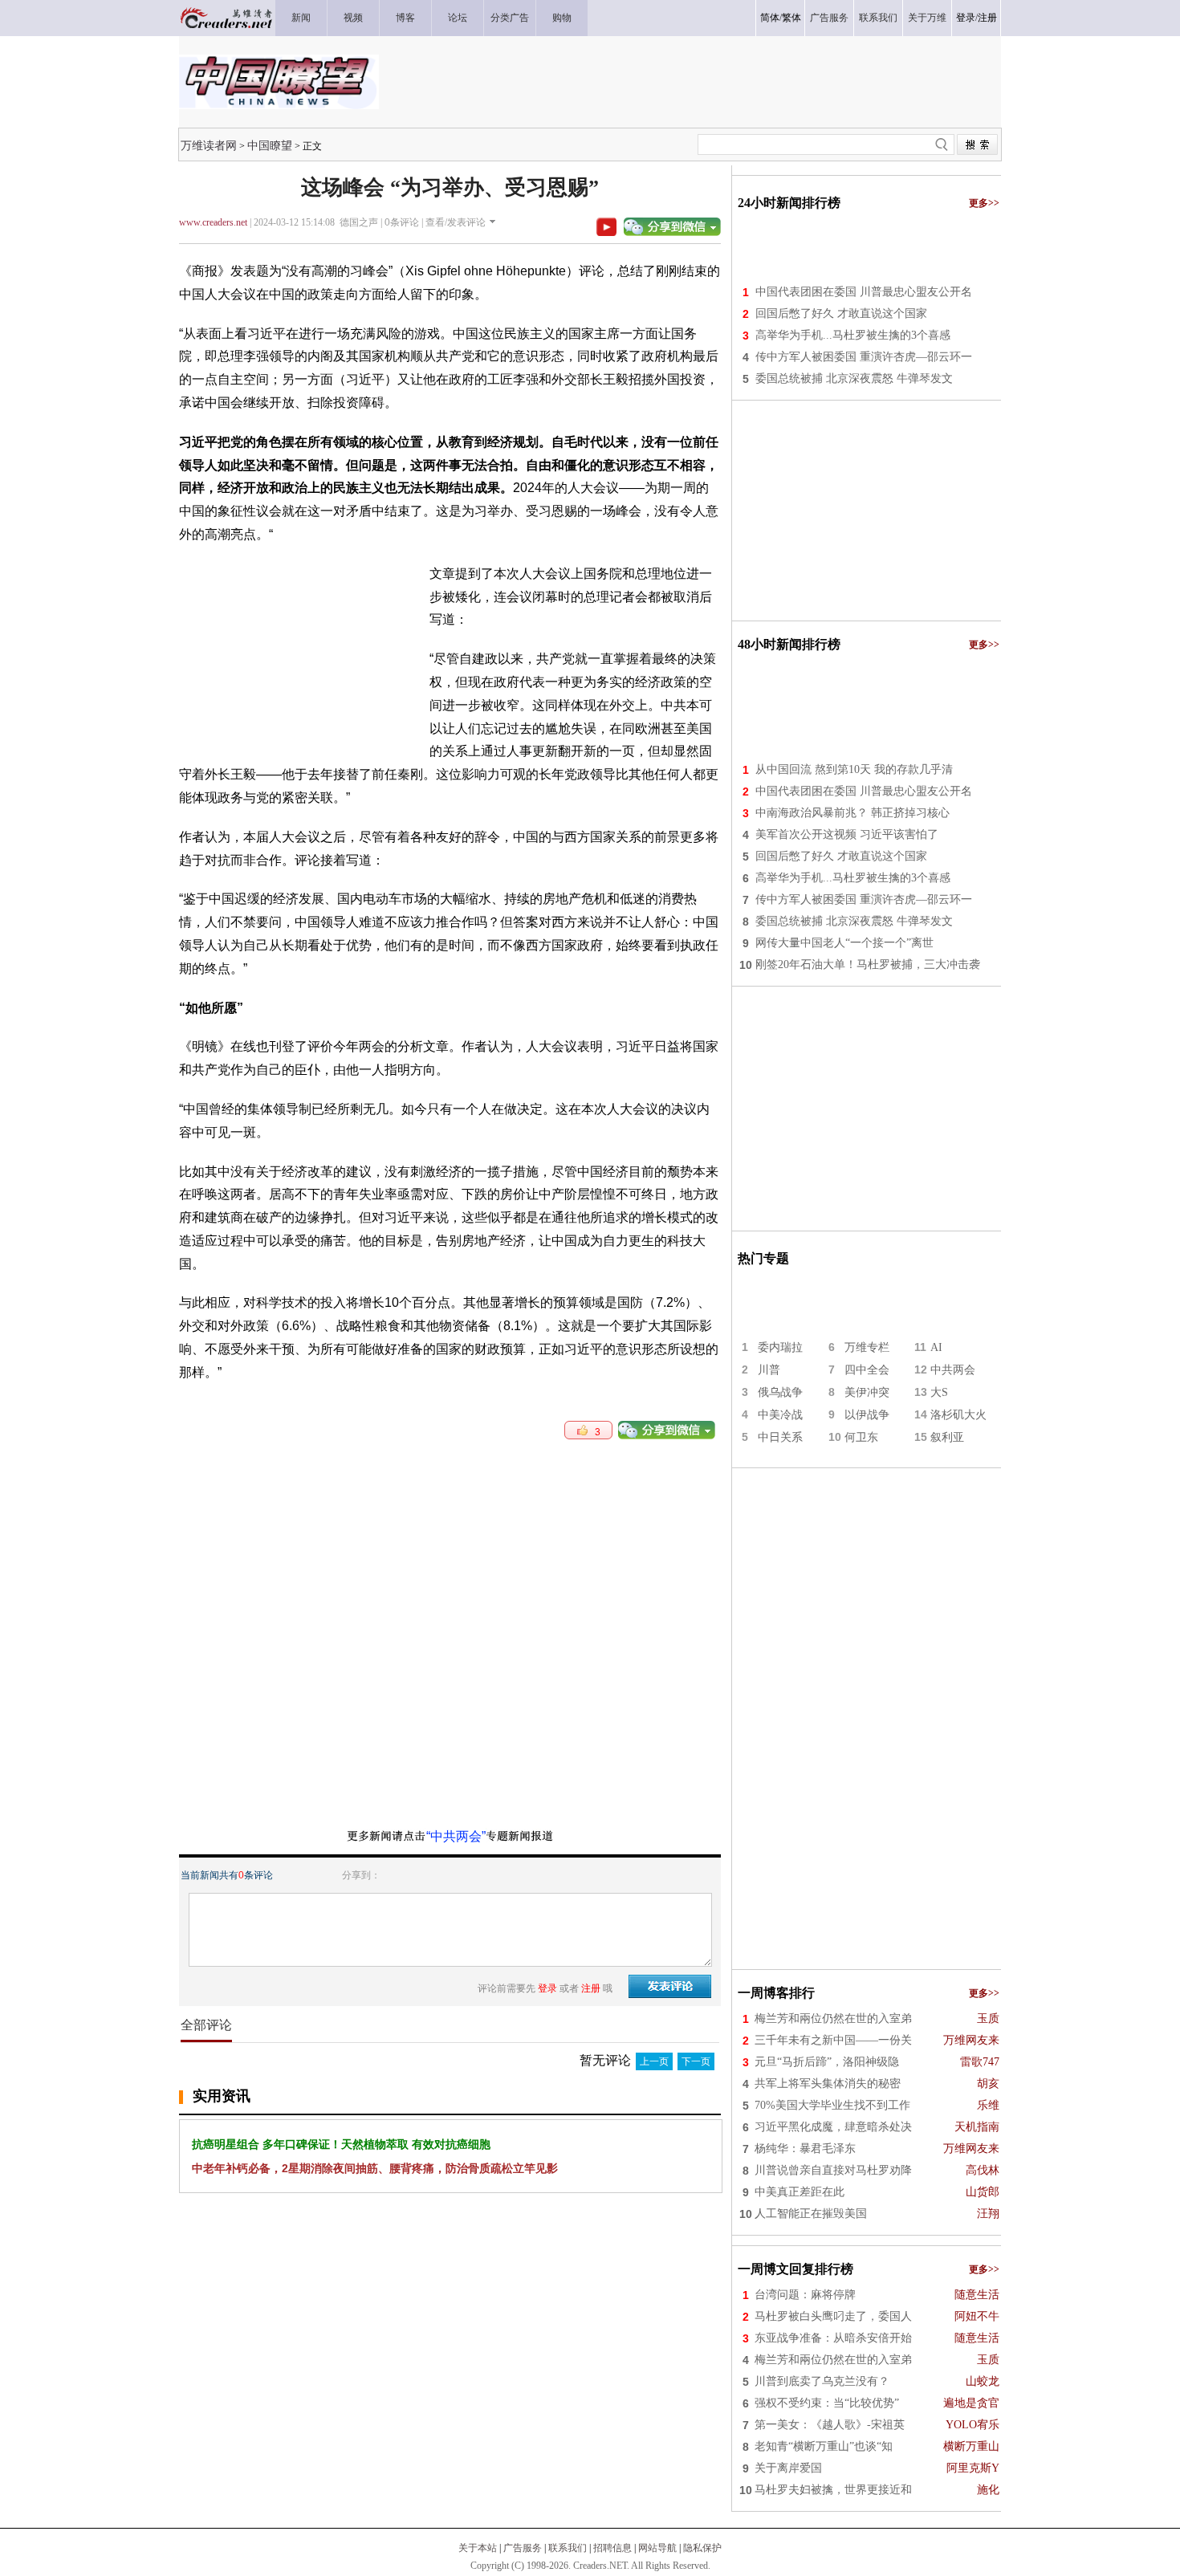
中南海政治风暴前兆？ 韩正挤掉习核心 (852, 813)
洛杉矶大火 (958, 1415)
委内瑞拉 (780, 1347)
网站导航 (657, 2548)
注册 (987, 18)
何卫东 (861, 1437)
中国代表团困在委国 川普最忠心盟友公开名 (864, 292)
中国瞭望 (270, 145)
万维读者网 (209, 145)
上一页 (654, 2061)
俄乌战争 (780, 1392)
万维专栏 (867, 1347)
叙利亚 (947, 1437)
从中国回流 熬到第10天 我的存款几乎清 (854, 769)
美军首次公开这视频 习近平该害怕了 (847, 834)
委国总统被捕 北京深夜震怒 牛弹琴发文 (854, 378)
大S (939, 1392)
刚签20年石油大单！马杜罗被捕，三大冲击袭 (868, 964)
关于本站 (478, 2548)
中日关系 (780, 1437)
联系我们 (568, 2548)
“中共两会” (456, 1836)
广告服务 (523, 2548)
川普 (769, 1370)
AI (936, 1347)
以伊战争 (867, 1415)
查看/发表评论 (456, 222)
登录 (966, 18)
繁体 (791, 18)
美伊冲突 (867, 1392)
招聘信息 (612, 2548)
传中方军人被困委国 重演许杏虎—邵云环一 (864, 357)
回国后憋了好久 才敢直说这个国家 (841, 313)
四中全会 (867, 1370)
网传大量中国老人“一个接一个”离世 (844, 943)
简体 (770, 18)
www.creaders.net (213, 222)
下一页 (696, 2061)
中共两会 (953, 1370)
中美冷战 (780, 1415)
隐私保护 (702, 2548)
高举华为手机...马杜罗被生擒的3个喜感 (853, 335)
